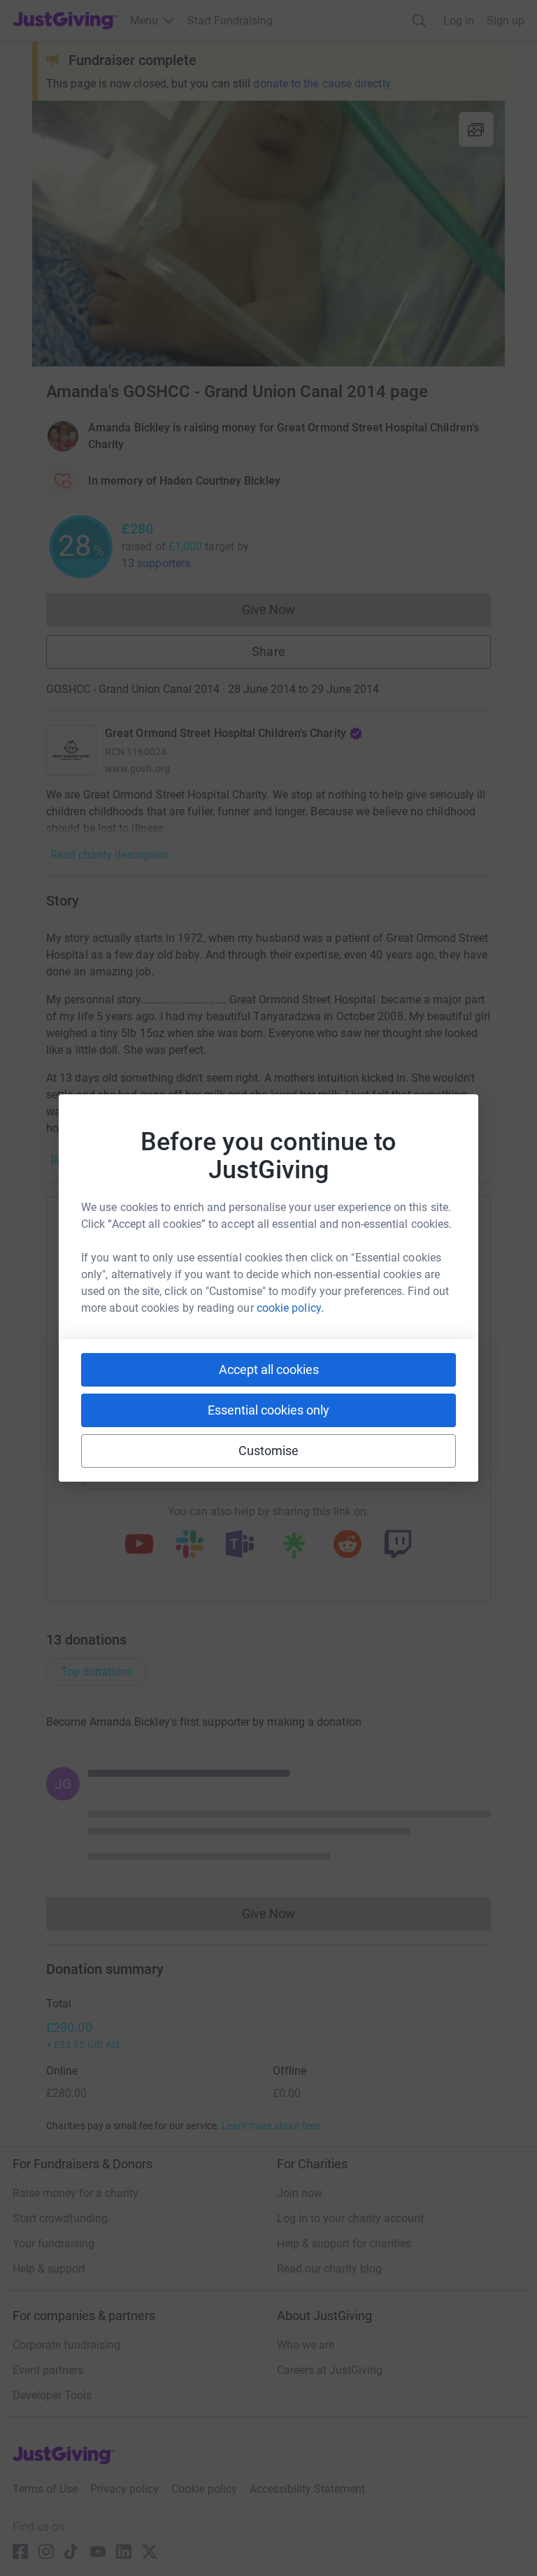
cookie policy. (290, 1308)
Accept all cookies (269, 1369)
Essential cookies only (268, 1410)
